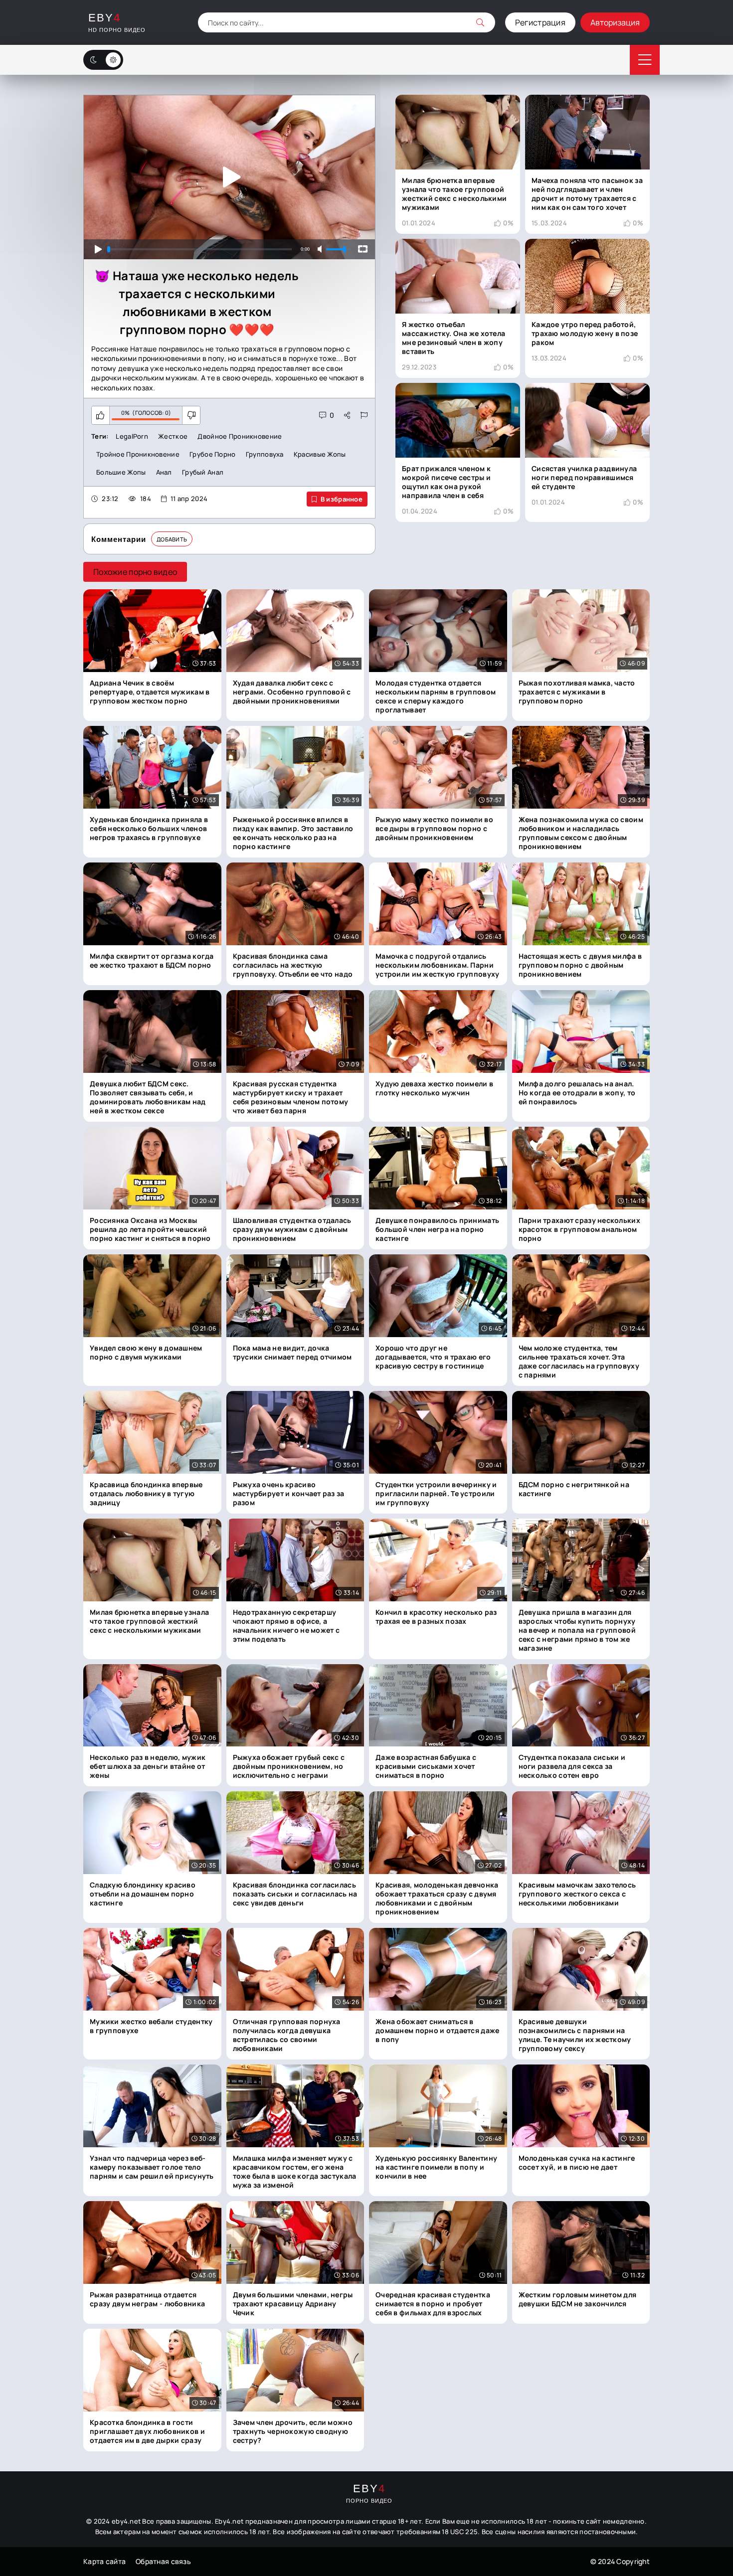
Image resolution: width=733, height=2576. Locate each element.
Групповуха (265, 454)
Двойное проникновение (240, 436)
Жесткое (173, 436)
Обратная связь (163, 2562)
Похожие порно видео (135, 572)
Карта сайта (104, 2562)
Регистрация (540, 22)
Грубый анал (203, 472)
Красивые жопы (320, 454)
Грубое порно (212, 454)
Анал (164, 472)
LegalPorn (132, 436)
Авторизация (615, 22)
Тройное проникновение (138, 454)
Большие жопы (121, 472)
